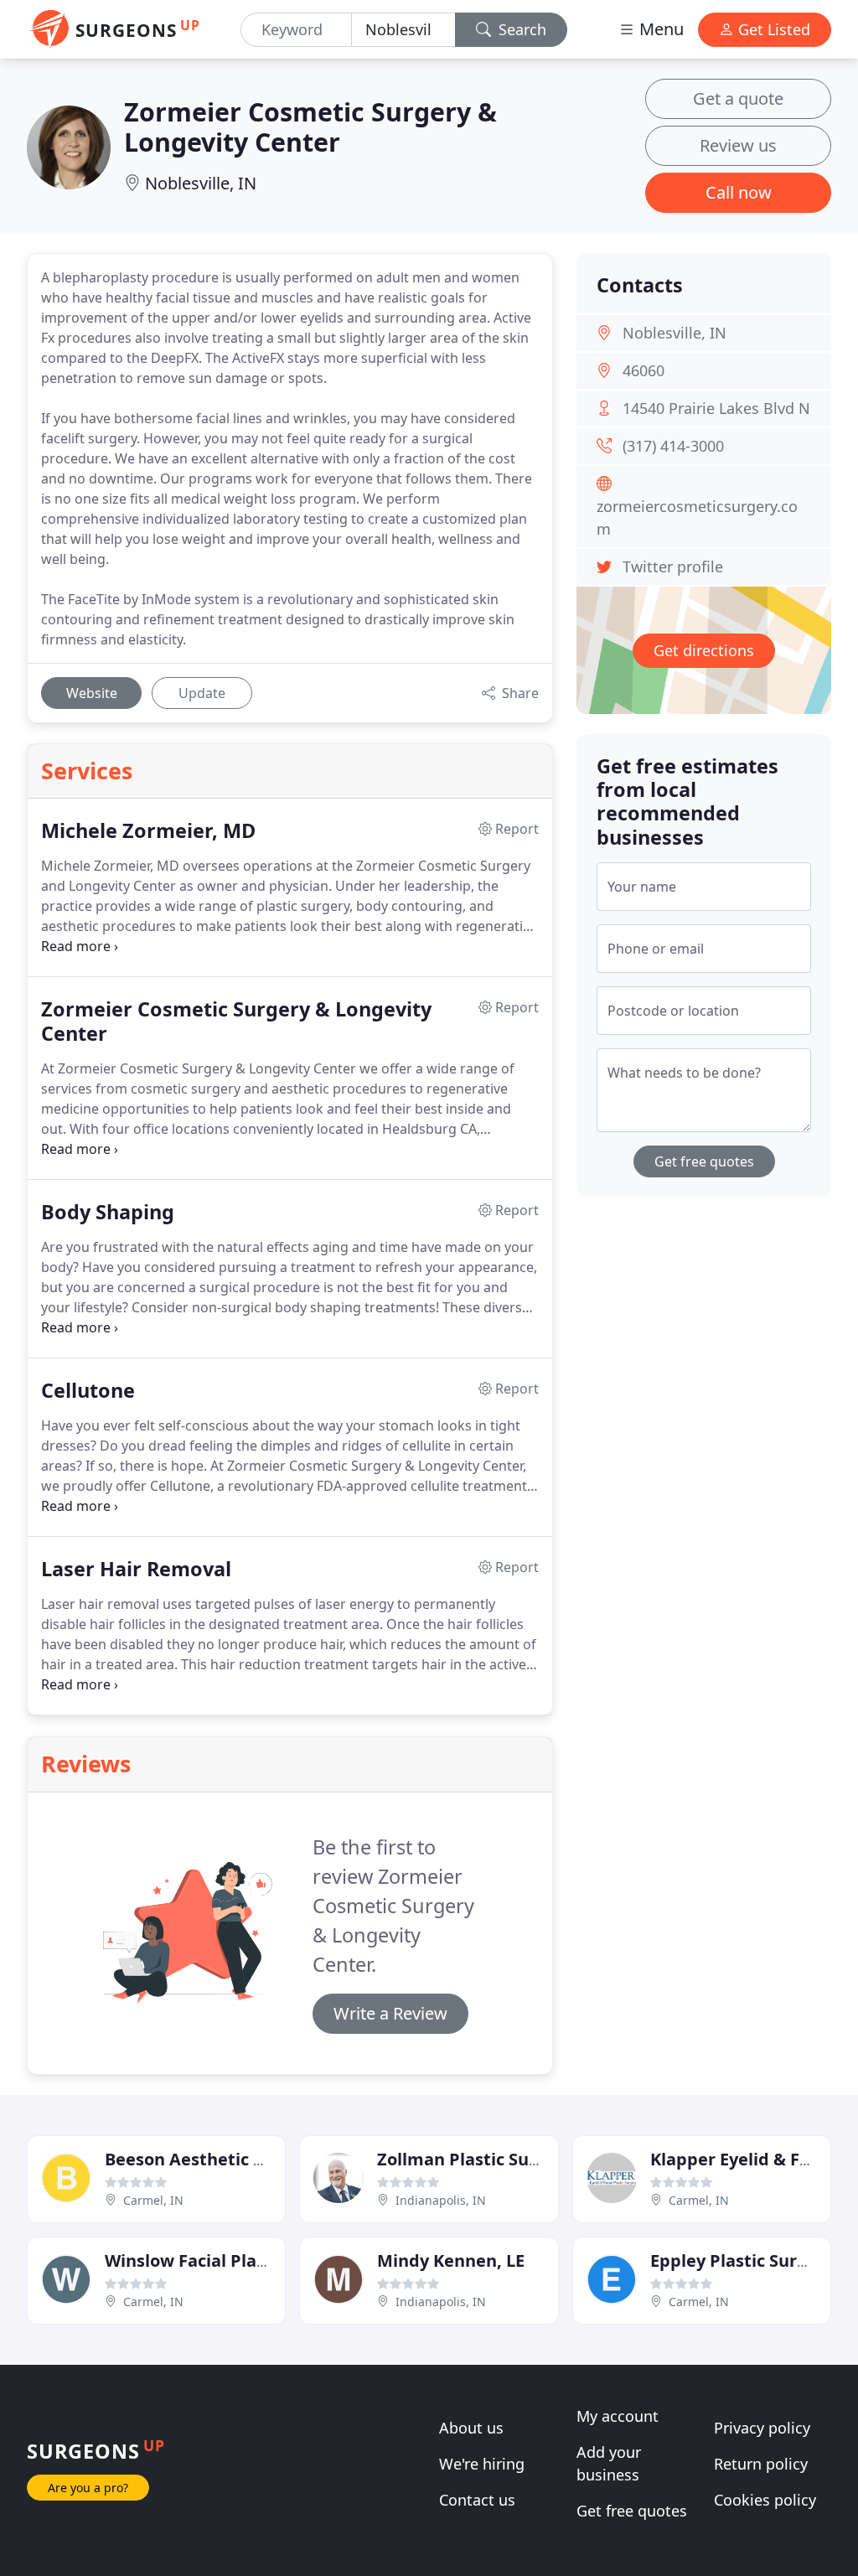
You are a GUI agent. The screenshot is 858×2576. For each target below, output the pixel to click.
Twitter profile (673, 566)
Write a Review (390, 2013)
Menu (659, 29)
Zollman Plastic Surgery (476, 2159)
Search (520, 29)
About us (471, 2428)
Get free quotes (704, 1161)
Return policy (761, 2464)
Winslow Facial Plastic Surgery (230, 2260)
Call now (739, 192)
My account (618, 2416)
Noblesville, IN (201, 183)
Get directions (704, 650)
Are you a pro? (88, 2488)
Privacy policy (762, 2428)
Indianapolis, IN (441, 2200)
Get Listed (772, 29)
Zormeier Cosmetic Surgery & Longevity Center (310, 127)
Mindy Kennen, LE (451, 2260)
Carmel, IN (153, 2200)
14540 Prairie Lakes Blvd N (716, 408)
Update (202, 693)
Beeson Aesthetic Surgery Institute (251, 2159)
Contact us (477, 2500)
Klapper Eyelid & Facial (744, 2159)
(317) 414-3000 (673, 446)
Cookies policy (765, 2500)
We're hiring (482, 2464)
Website (92, 693)
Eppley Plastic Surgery (742, 2260)
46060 (643, 370)
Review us (738, 145)
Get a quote (738, 98)
